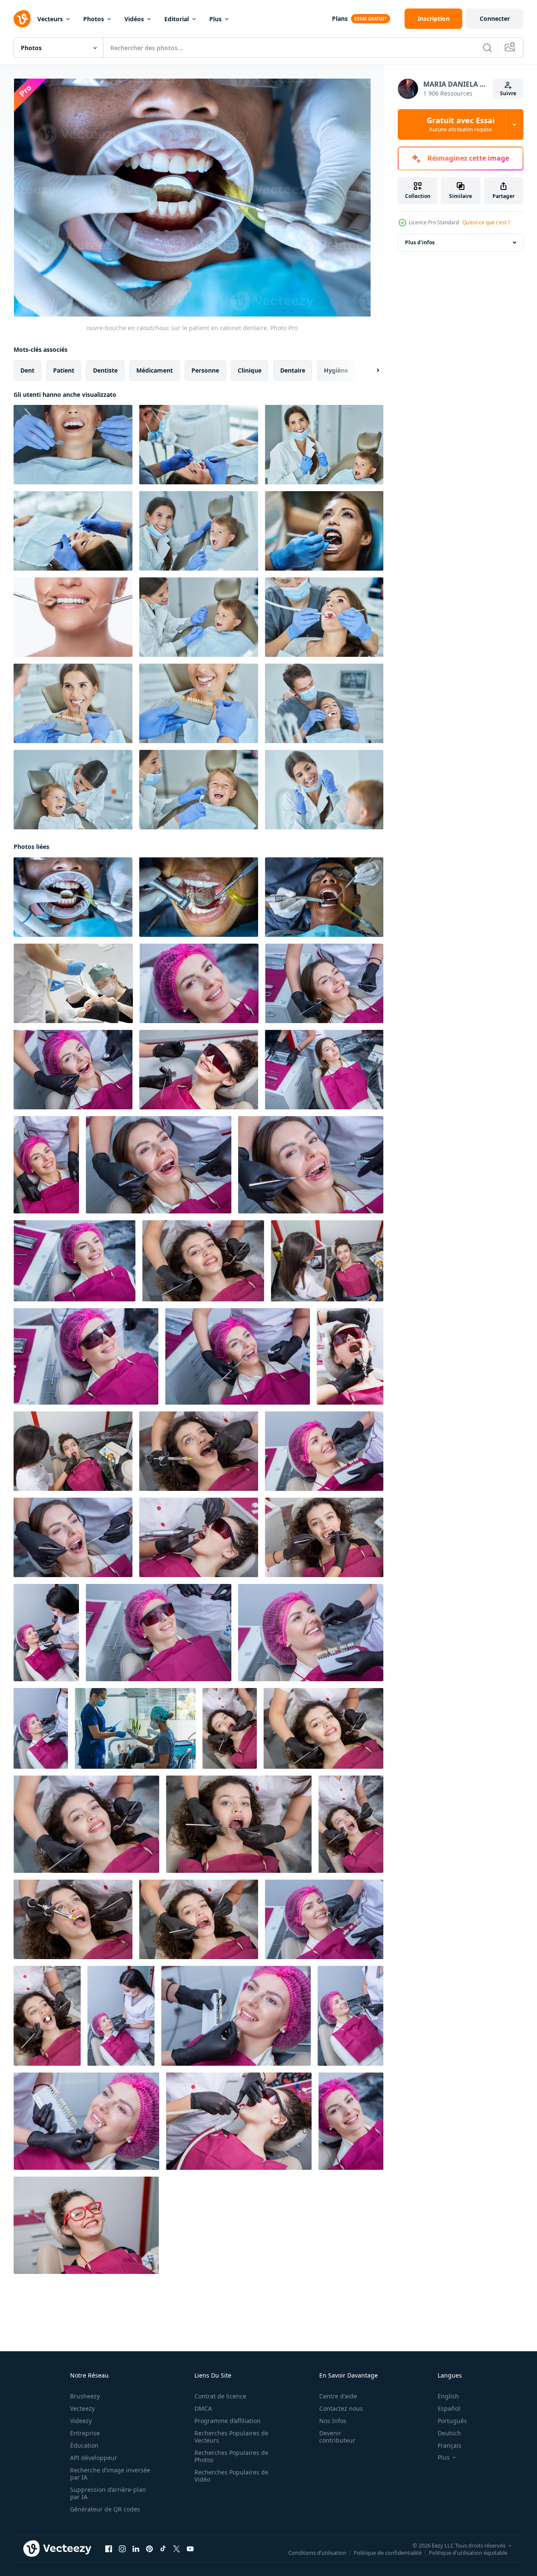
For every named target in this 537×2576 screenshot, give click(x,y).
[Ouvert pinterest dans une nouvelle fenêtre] (149, 2549)
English (448, 2396)
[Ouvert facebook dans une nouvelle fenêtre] (109, 2549)
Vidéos (134, 19)
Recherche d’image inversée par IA (110, 2474)
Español (449, 2408)
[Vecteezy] (22, 19)
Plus (215, 19)
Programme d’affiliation (228, 2421)
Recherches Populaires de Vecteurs (231, 2437)
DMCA (203, 2408)
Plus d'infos (420, 242)
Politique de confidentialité (388, 2553)
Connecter (495, 18)
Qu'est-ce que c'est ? (486, 222)
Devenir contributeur (337, 2437)
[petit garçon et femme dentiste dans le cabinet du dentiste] (324, 445)
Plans (340, 18)
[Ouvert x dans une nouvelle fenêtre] (177, 2549)
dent (27, 370)
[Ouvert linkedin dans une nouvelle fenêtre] (136, 2549)
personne (205, 370)
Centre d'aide (338, 2396)
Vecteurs (50, 19)
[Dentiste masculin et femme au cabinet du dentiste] (73, 445)
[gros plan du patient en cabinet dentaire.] (324, 897)
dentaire (293, 370)
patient (64, 370)
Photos (94, 19)
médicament (155, 370)
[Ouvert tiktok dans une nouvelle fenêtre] (163, 2549)
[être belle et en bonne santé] (324, 531)
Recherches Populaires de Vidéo (231, 2476)
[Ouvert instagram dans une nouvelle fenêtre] (122, 2549)
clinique (250, 370)
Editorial (177, 19)
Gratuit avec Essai (461, 124)
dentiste (105, 370)
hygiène (336, 370)
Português (452, 2421)
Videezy (81, 2421)
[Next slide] (371, 370)
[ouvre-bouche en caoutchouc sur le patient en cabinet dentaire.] (73, 897)
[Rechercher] (487, 48)
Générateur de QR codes (105, 2509)
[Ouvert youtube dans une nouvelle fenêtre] (190, 2549)
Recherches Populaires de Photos (231, 2456)
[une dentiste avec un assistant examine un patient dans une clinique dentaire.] (135, 1728)
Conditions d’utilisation (317, 2553)
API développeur (94, 2458)
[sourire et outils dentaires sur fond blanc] (73, 617)
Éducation (84, 2445)
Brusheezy (85, 2396)
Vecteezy (82, 2408)
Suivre (508, 93)
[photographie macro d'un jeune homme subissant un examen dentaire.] (199, 897)
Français (450, 2445)
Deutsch (449, 2433)
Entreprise (85, 2433)
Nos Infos (333, 2421)
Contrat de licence (220, 2396)
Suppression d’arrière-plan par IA (108, 2493)
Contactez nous (341, 2408)
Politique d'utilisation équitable (468, 2553)
